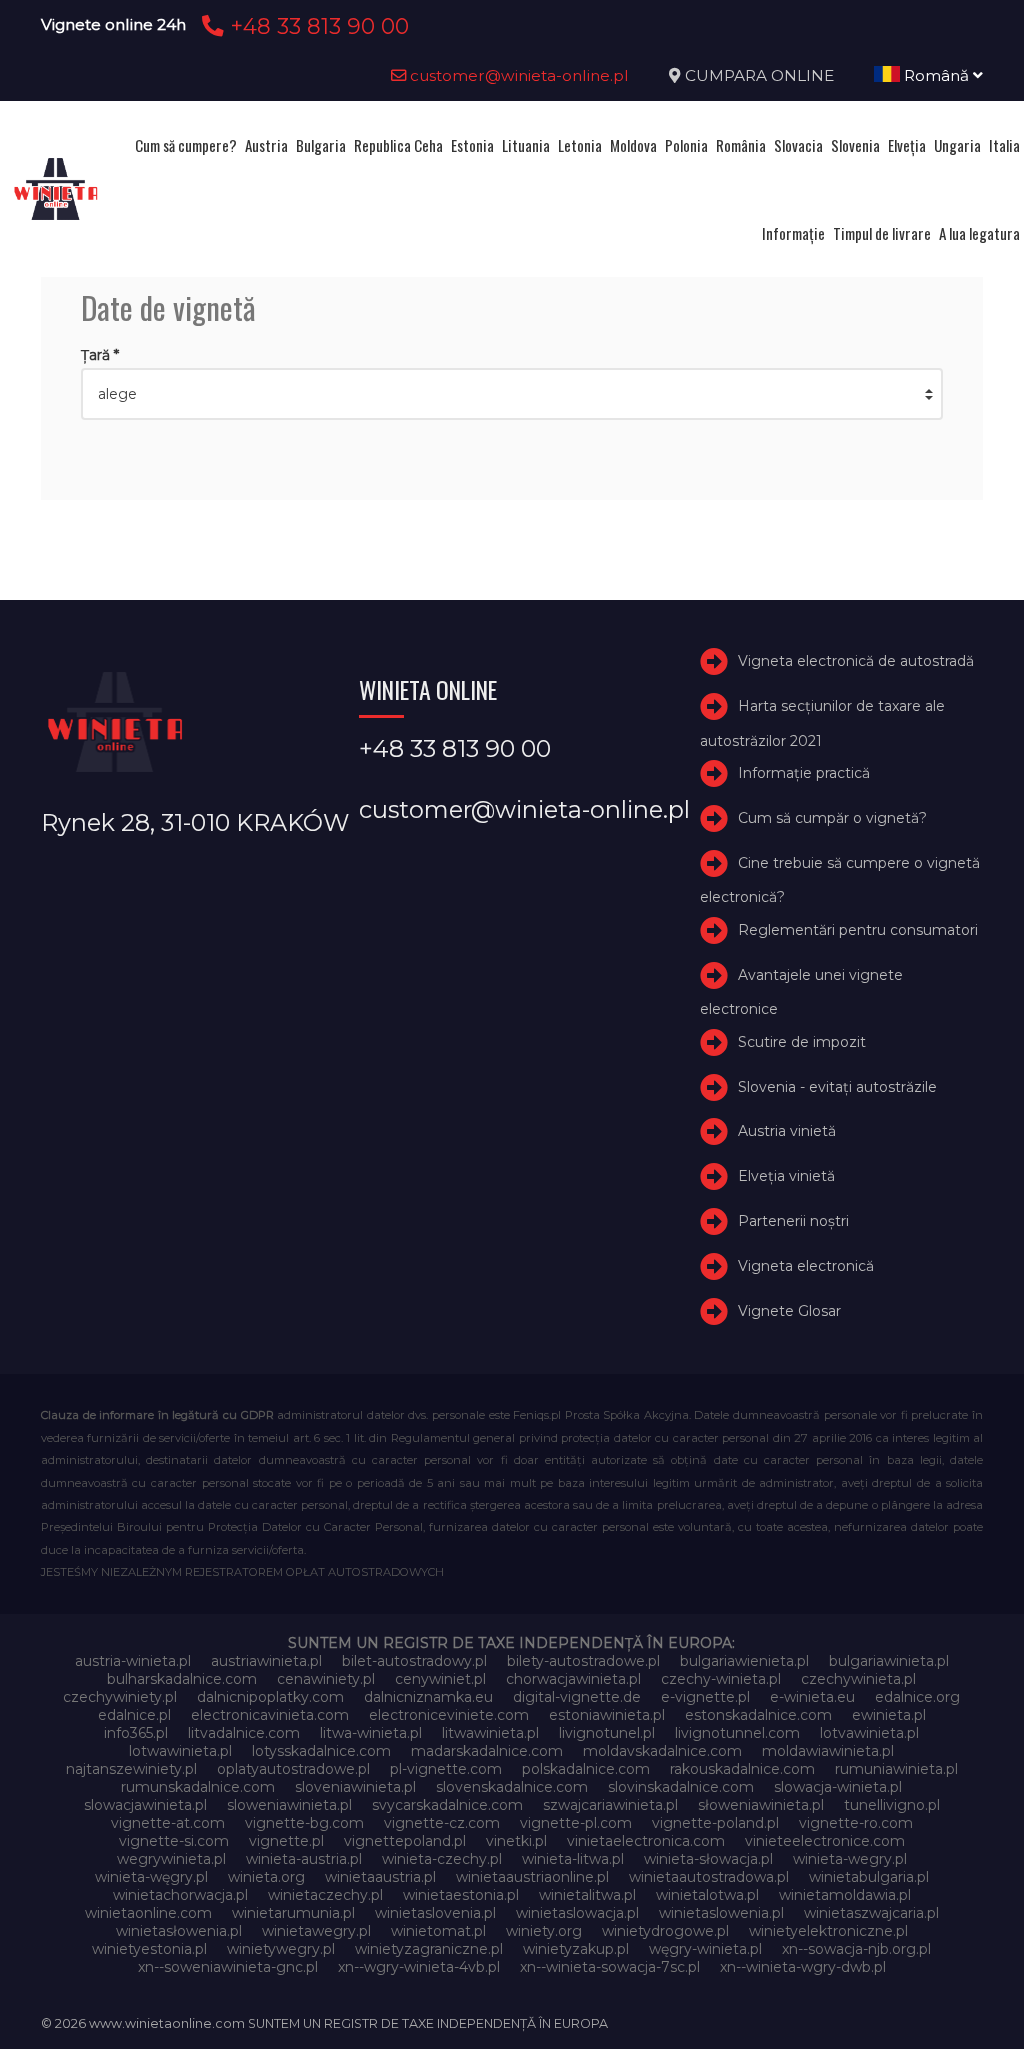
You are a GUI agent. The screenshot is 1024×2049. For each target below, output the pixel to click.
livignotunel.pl (607, 1733)
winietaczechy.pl (325, 1895)
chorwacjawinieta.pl (573, 1679)
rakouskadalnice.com (742, 1769)
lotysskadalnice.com (321, 1751)
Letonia (580, 145)
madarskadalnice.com (487, 1751)
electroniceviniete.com (449, 1715)
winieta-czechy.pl (442, 1859)
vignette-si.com (174, 1841)
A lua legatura (979, 233)
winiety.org (544, 1931)
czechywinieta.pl (858, 1679)
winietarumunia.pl (293, 1913)
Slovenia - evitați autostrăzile (837, 1087)
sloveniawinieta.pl (355, 1787)
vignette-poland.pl (715, 1823)
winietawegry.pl (316, 1931)
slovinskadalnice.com (681, 1787)
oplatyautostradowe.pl (293, 1769)
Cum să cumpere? (186, 145)
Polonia (686, 145)
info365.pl (136, 1733)
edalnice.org (917, 1697)
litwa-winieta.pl (371, 1733)
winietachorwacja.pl (180, 1895)
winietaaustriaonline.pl (532, 1877)
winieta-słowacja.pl (708, 1859)
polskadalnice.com (586, 1769)
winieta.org (266, 1877)
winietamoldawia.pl (845, 1895)
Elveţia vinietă (786, 1176)
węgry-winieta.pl (705, 1949)
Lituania (526, 145)
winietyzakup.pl (576, 1949)
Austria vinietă (787, 1131)
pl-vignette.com (446, 1769)
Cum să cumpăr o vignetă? (832, 818)
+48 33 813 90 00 (316, 26)
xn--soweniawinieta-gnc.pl (228, 1967)
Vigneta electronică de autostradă (856, 661)
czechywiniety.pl (120, 1697)
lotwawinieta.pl (180, 1751)
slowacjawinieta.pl (145, 1805)
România (741, 145)
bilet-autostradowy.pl (414, 1661)
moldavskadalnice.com (662, 1751)
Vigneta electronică (806, 1266)
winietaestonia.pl (461, 1895)
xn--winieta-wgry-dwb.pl (803, 1967)
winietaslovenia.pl (435, 1913)
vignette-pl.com (576, 1823)
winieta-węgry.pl (151, 1877)
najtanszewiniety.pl (131, 1769)
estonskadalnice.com (758, 1715)
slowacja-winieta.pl (838, 1787)
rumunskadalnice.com (198, 1787)
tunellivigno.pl (892, 1805)
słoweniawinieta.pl (761, 1805)
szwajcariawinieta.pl (610, 1805)
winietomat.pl (438, 1931)
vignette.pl (286, 1841)
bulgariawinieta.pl (889, 1661)
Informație (793, 233)
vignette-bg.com (304, 1823)
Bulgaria (321, 145)
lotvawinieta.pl (869, 1733)
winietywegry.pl (281, 1949)
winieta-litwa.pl (573, 1859)
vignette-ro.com (856, 1823)
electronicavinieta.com (270, 1715)
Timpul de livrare (882, 233)
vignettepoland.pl (405, 1841)
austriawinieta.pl (266, 1661)
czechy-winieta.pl (721, 1679)
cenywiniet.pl (440, 1679)
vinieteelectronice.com (825, 1841)
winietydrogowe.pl (665, 1931)
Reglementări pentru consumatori (858, 930)
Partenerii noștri (793, 1221)
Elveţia (907, 145)
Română (936, 75)
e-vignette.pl (705, 1697)
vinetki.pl (516, 1841)
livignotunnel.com (737, 1733)
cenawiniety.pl (326, 1679)
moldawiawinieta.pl (828, 1751)
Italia (1004, 145)
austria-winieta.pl (133, 1661)
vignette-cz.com (442, 1823)
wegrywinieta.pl (171, 1859)
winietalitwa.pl (587, 1895)
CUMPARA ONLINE (759, 75)
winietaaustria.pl (380, 1877)
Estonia (472, 145)
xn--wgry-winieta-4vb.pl (419, 1967)
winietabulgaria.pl (869, 1877)
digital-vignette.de (577, 1697)
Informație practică (804, 773)
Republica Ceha (398, 145)
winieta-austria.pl (304, 1859)
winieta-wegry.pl (850, 1859)
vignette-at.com (168, 1823)
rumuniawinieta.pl (896, 1769)
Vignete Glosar (789, 1311)
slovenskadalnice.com (512, 1787)
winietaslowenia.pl (721, 1913)
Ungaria (957, 145)
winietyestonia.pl (149, 1949)
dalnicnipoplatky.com (270, 1697)
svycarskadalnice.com (447, 1805)
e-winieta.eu (812, 1697)
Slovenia (855, 145)
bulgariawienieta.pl (744, 1661)
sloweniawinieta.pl (289, 1805)
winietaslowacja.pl (577, 1913)
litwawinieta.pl (490, 1733)
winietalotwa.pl (707, 1895)
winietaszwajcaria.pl (871, 1913)
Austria (266, 145)
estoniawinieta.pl (607, 1715)
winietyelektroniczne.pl (828, 1931)
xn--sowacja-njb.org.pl (856, 1949)
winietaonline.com (148, 1913)
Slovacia (798, 145)
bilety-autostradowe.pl (583, 1661)
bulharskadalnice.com (182, 1679)
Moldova (633, 145)
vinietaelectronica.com (646, 1841)
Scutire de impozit (802, 1042)
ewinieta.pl (889, 1715)
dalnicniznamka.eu (428, 1697)
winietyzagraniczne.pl (429, 1949)
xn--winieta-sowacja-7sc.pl (610, 1967)
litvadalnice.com (244, 1733)
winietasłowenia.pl (179, 1931)
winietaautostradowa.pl (709, 1877)
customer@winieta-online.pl (517, 75)
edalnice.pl (134, 1715)
